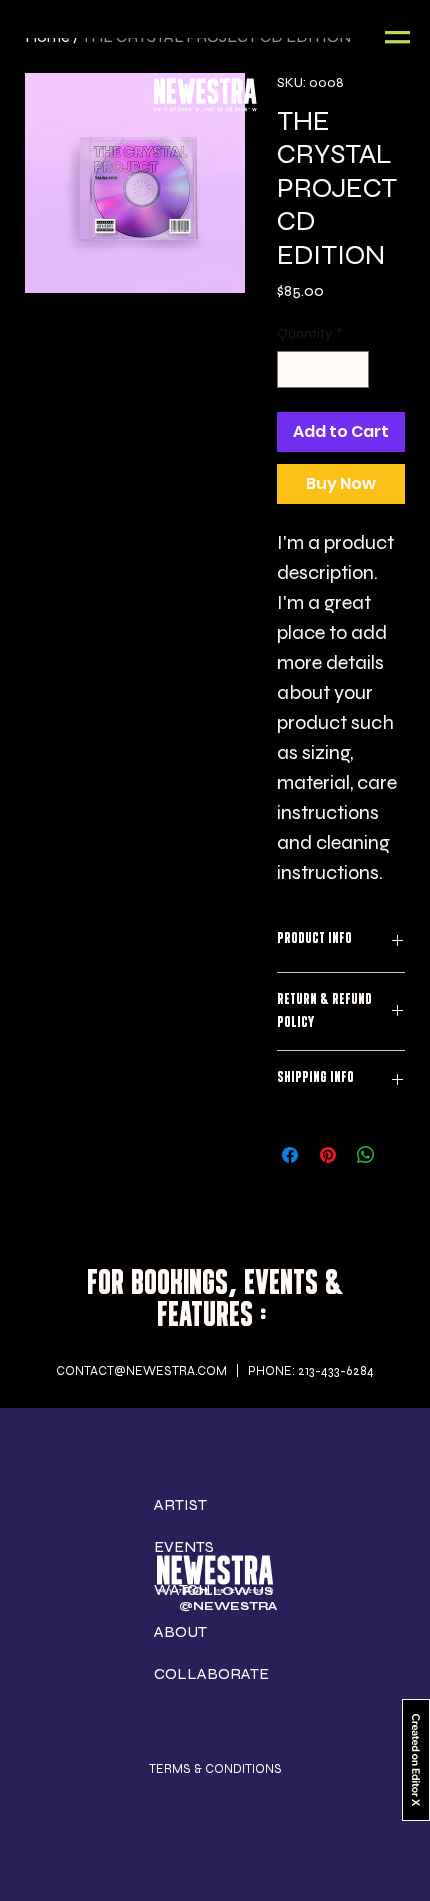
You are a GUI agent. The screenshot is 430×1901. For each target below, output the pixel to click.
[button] (397, 37)
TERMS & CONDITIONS (215, 1768)
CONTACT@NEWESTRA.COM (141, 1370)
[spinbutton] (323, 369)
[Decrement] (292, 369)
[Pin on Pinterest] (328, 1155)
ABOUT (180, 1631)
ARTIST (180, 1504)
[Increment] (353, 369)
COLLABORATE (211, 1673)
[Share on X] (404, 1155)
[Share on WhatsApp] (366, 1155)
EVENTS (184, 1546)
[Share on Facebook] (290, 1155)
